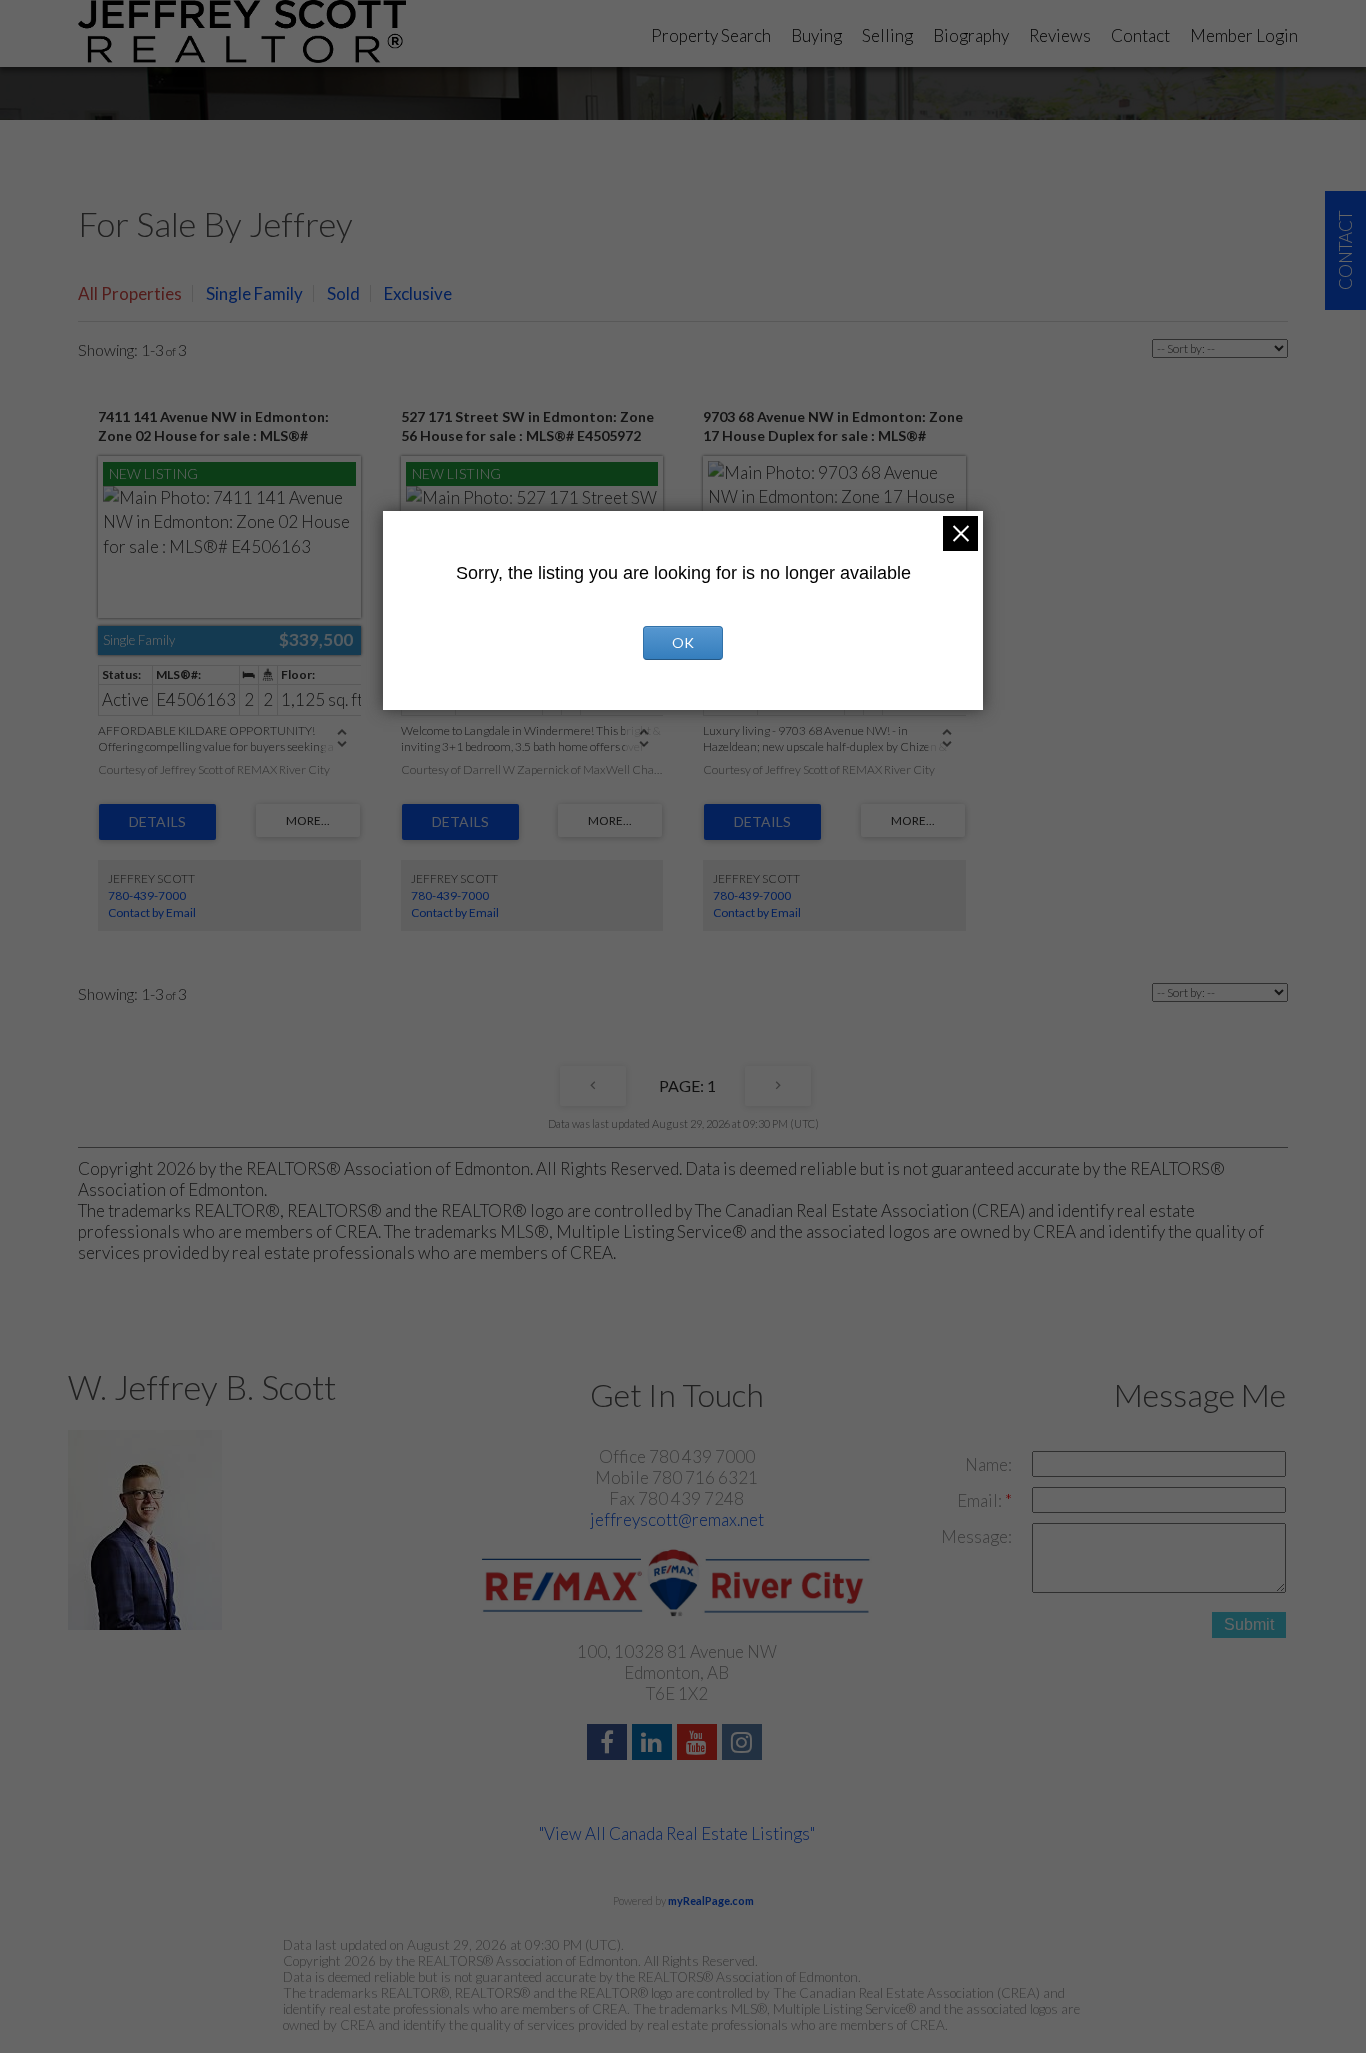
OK (683, 642)
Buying (816, 35)
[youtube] (699, 1744)
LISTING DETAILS (157, 822)
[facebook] (609, 1744)
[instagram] (744, 1744)
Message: (976, 1536)
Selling (887, 35)
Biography (971, 35)
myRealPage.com (711, 1900)
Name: (988, 1464)
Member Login (1244, 35)
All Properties (130, 293)
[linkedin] (654, 1744)
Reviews (1060, 35)
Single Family (254, 293)
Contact (1140, 35)
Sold (343, 293)
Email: (981, 1500)
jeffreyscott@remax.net (677, 1519)
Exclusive (418, 293)
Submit (1249, 1624)
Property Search (711, 35)
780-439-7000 (147, 895)
